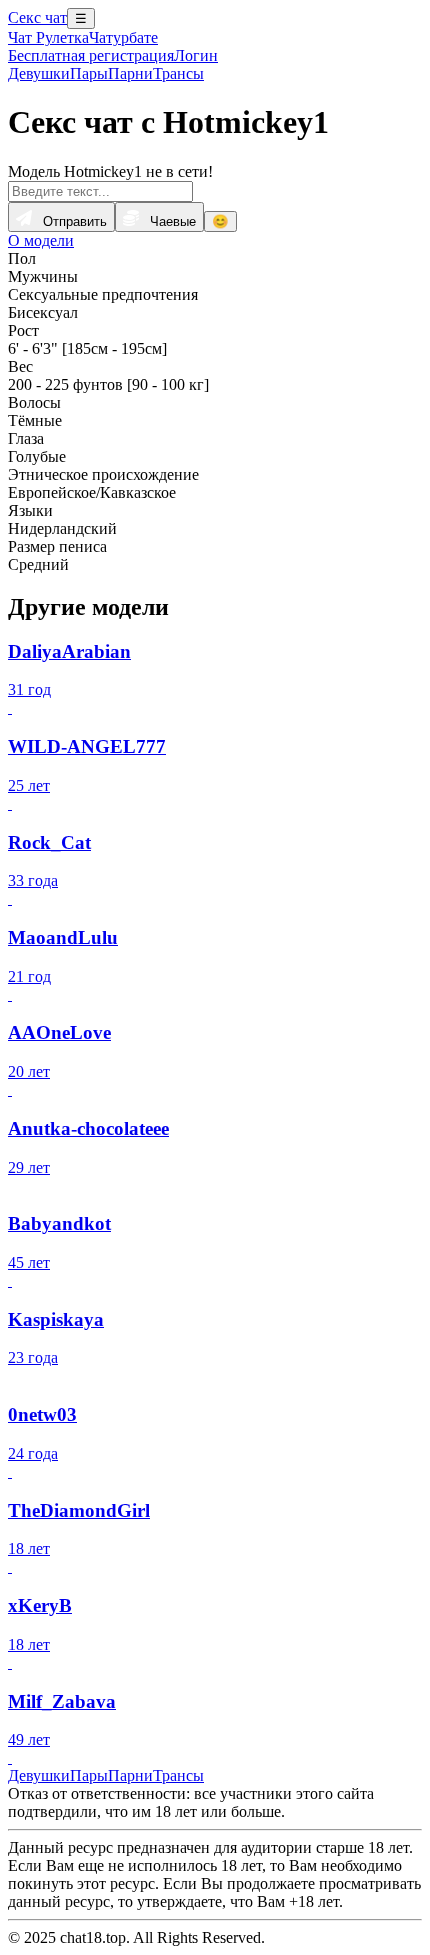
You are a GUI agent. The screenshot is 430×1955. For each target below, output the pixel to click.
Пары (89, 73)
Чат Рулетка (48, 37)
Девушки (39, 73)
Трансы (178, 73)
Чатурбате (123, 37)
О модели (41, 240)
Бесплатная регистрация (91, 55)
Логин (196, 55)
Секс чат (37, 17)
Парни (130, 73)
